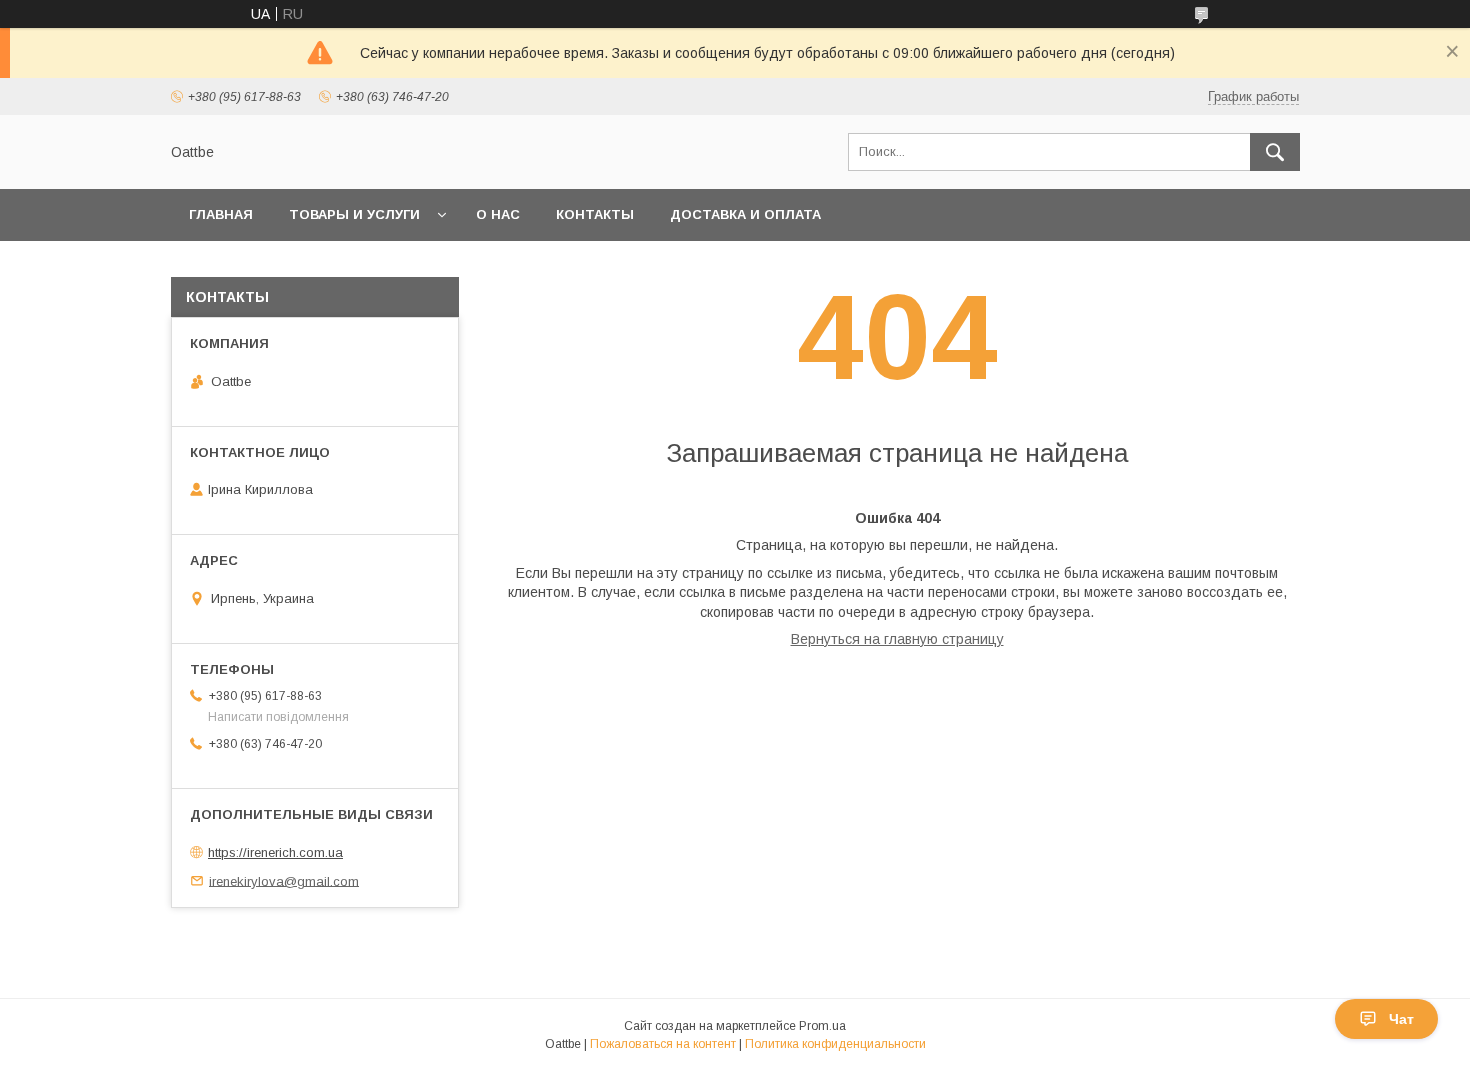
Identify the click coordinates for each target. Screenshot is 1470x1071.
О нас (498, 214)
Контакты (595, 214)
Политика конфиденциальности (835, 1044)
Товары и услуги (354, 214)
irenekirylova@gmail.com (284, 880)
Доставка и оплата (745, 214)
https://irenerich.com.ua (275, 852)
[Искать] (1275, 152)
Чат (1401, 1019)
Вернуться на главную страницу (897, 639)
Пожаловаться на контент (663, 1044)
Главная (221, 214)
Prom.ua (822, 1026)
